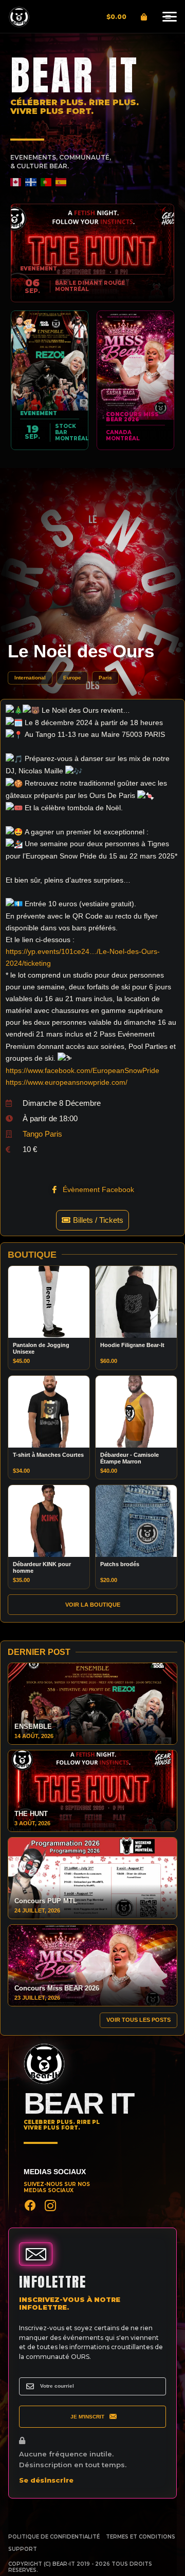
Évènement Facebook (97, 1189)
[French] (31, 182)
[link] (82, 1070)
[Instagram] (50, 2206)
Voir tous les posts (138, 2020)
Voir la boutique (93, 1605)
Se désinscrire (46, 2480)
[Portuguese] (47, 182)
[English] (16, 182)
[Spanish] (61, 182)
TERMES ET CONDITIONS (141, 2537)
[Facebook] (30, 2206)
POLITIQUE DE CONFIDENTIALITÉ (54, 2537)
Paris (105, 678)
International (30, 678)
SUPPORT (23, 2549)
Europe (72, 678)
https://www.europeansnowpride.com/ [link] (67, 1082)
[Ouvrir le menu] (168, 17)
